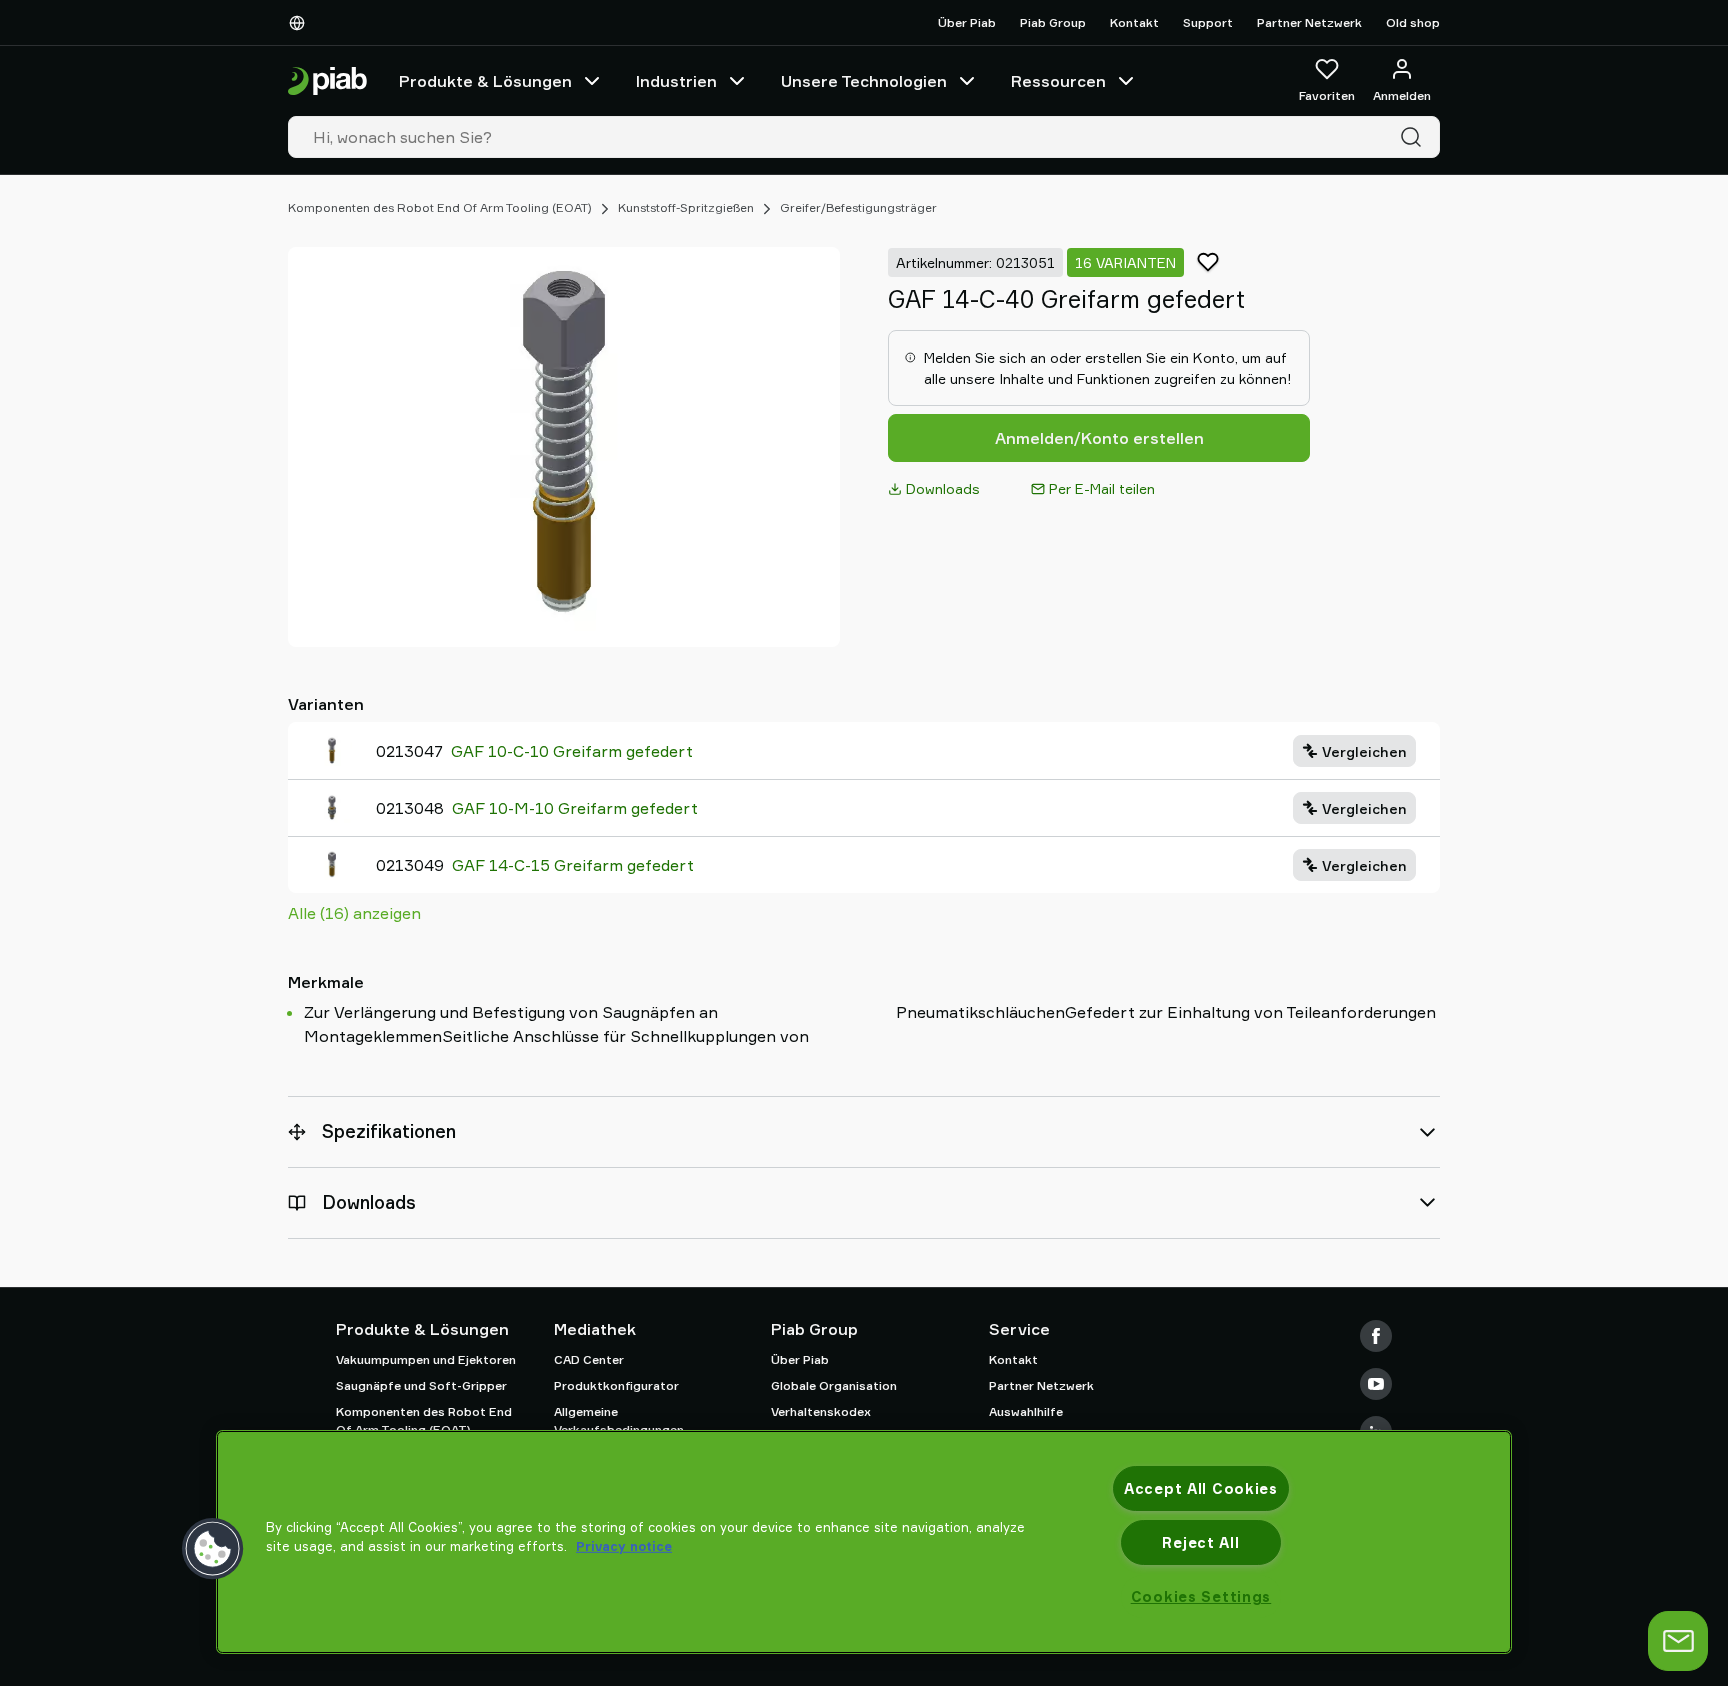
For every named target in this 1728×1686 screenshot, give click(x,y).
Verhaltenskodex (821, 1411)
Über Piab (967, 22)
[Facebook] (1376, 1336)
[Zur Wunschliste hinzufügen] (1208, 262)
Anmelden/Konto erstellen (1099, 438)
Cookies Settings (1201, 1596)
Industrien (676, 81)
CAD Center (589, 1359)
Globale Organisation (834, 1385)
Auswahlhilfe (1026, 1411)
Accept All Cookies (1201, 1488)
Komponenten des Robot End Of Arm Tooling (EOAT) (440, 207)
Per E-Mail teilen (1102, 488)
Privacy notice (624, 1546)
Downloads (943, 488)
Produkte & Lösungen (485, 81)
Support (1208, 22)
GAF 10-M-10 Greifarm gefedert (575, 808)
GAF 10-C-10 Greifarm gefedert (572, 751)
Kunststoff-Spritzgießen (686, 207)
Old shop (1413, 22)
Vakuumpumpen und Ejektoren (426, 1359)
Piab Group (1053, 22)
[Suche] (1415, 137)
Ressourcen (1058, 81)
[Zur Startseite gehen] (327, 81)
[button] (213, 1549)
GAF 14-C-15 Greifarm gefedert (573, 865)
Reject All (1200, 1542)
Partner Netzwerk (1309, 22)
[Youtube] (1376, 1384)
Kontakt (1134, 22)
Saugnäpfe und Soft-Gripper (421, 1385)
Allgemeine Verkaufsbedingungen (619, 1420)
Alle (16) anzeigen (354, 913)
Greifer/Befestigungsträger (858, 207)
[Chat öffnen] (1678, 1641)
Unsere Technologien (864, 81)
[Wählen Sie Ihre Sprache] (301, 23)
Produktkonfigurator (616, 1385)
